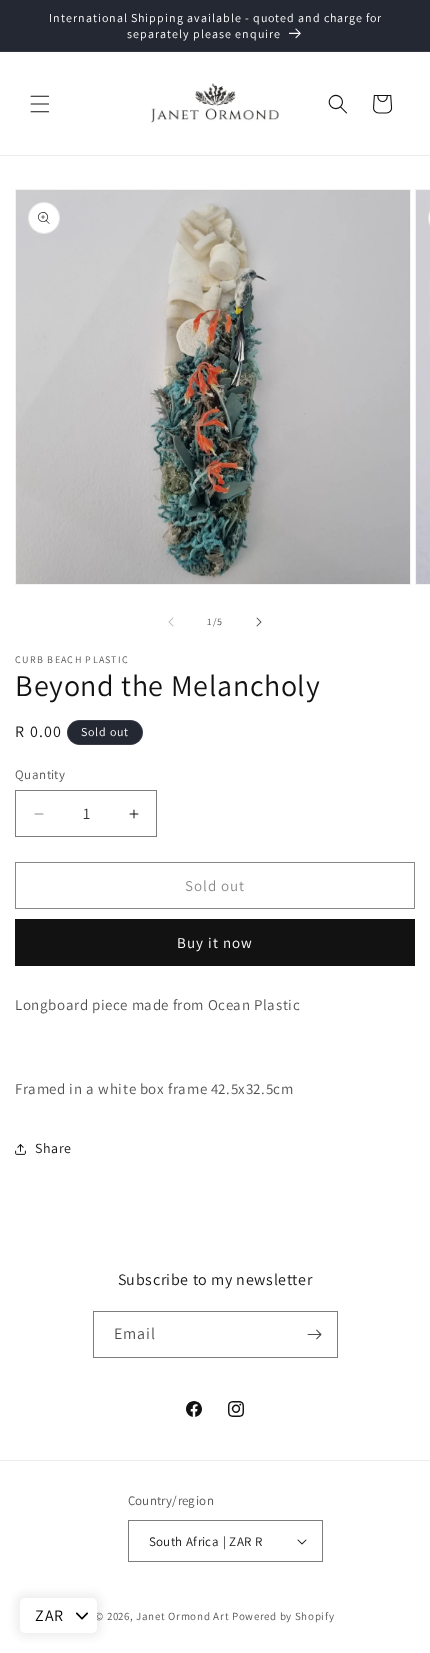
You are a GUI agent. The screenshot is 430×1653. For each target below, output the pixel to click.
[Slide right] (259, 622)
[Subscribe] (315, 1334)
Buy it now (215, 942)
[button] (40, 104)
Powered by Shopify (283, 1616)
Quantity (40, 774)
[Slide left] (171, 622)
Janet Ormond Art (182, 1616)
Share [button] (53, 1148)
